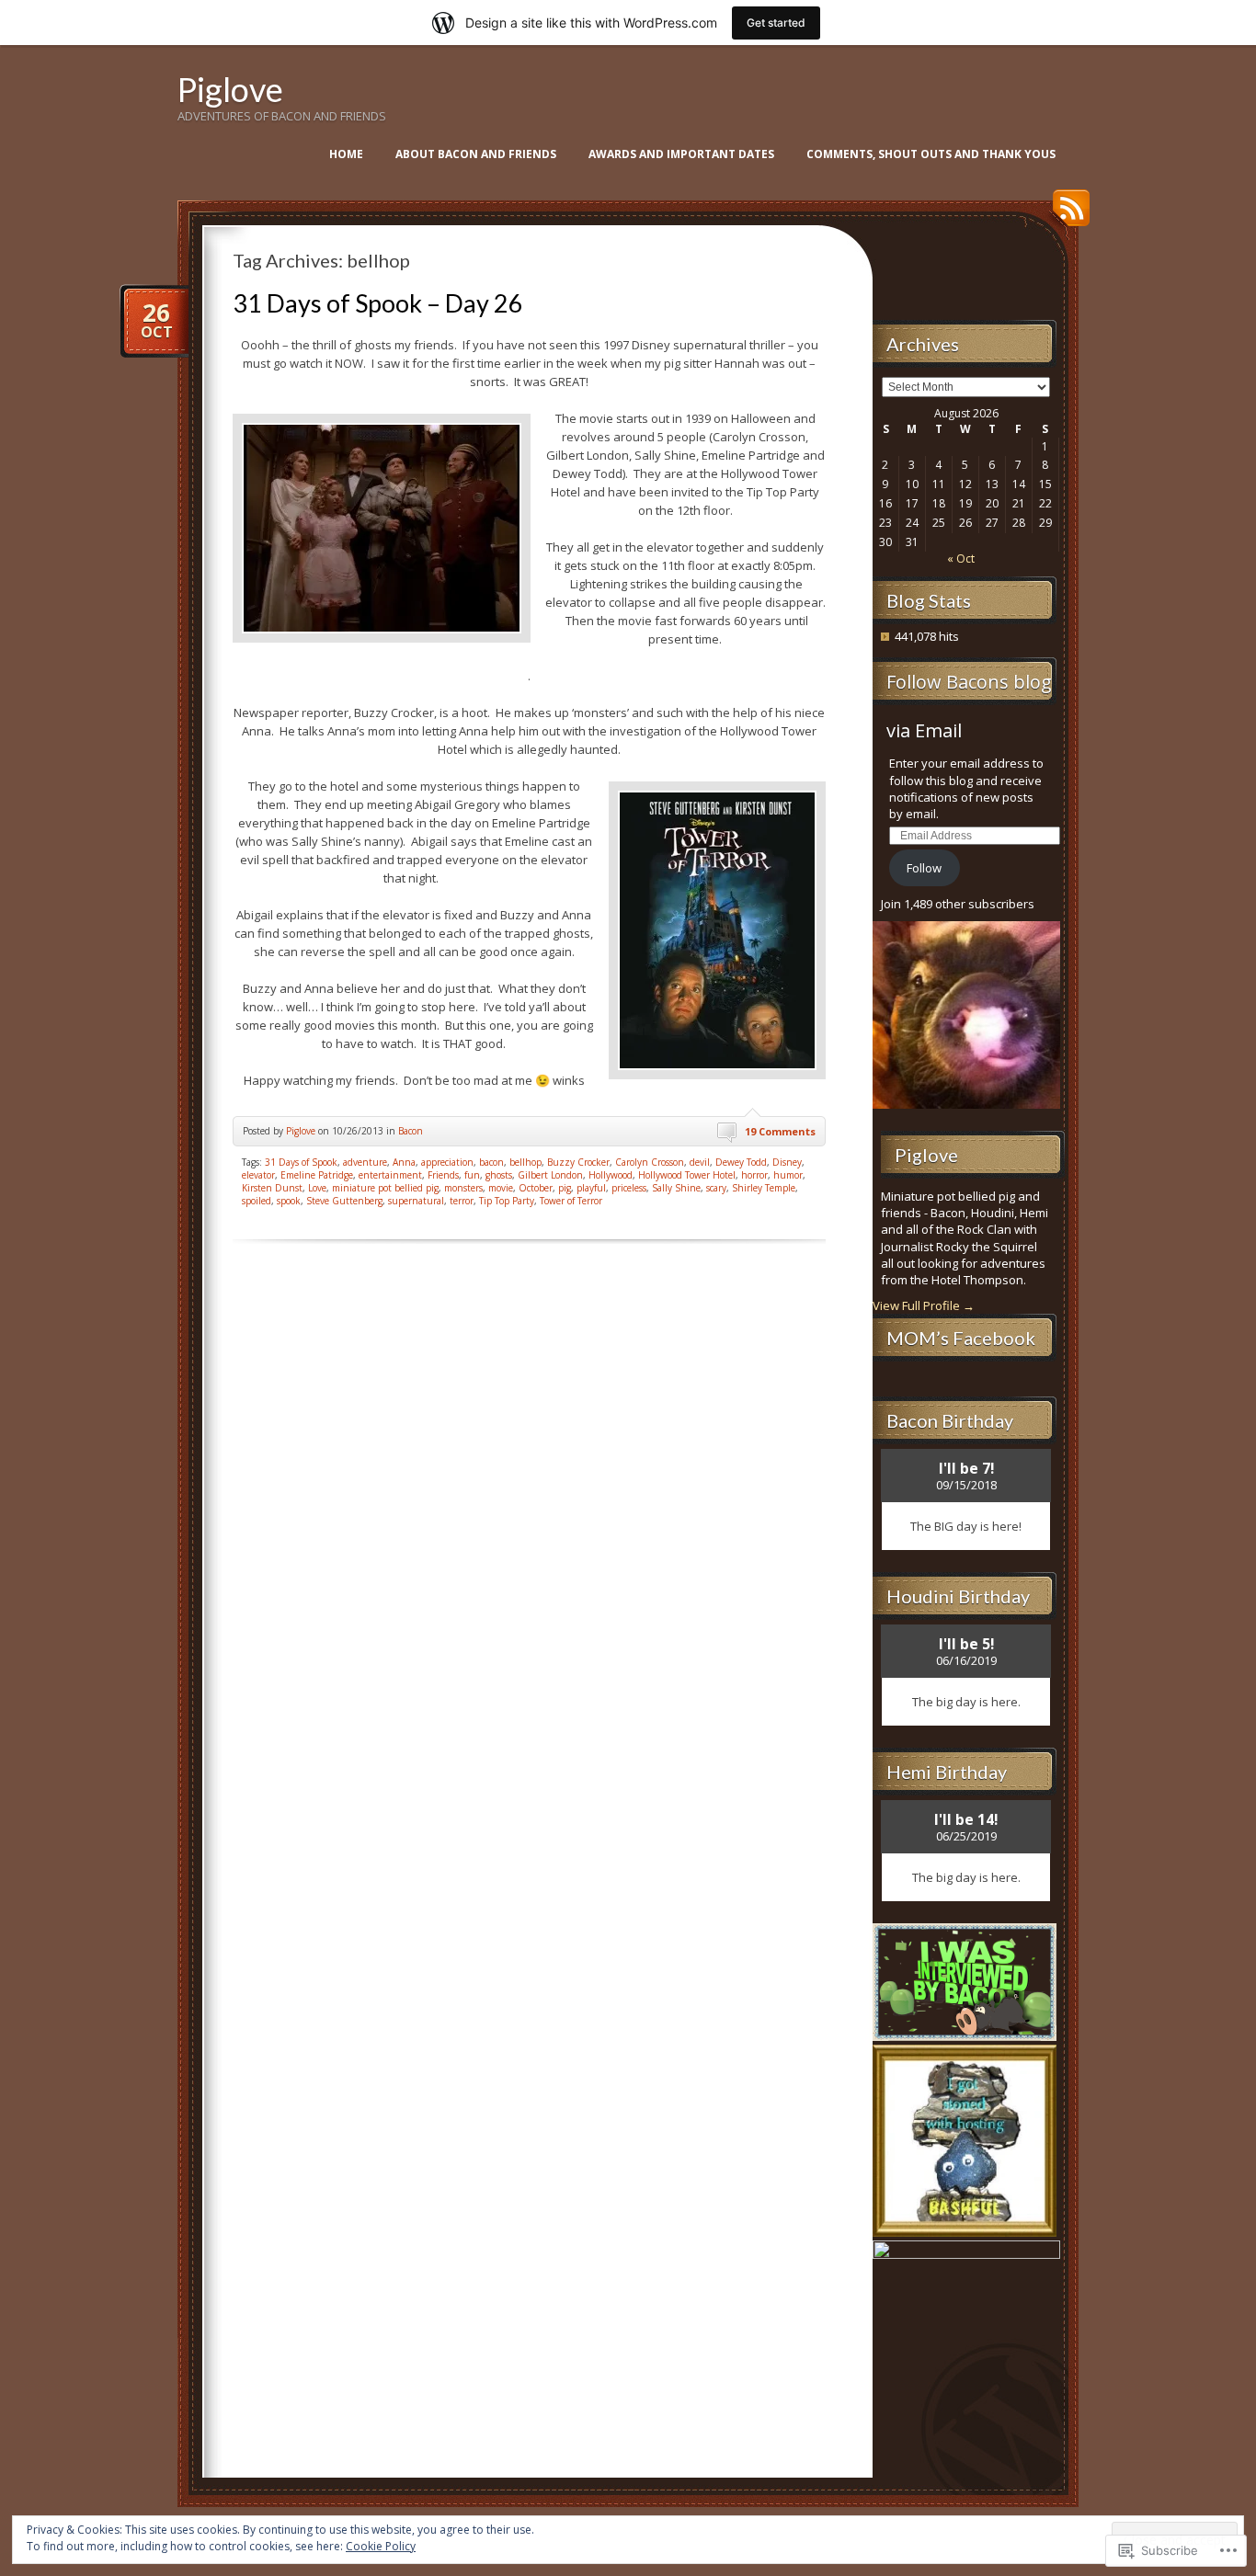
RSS (1067, 215)
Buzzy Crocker (578, 1162)
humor (788, 1175)
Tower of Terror (571, 1201)
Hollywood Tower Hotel (687, 1175)
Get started (776, 23)
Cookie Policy (381, 2546)
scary (716, 1188)
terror (462, 1201)
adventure (365, 1162)
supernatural (416, 1201)
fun (472, 1175)
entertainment (390, 1175)
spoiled (257, 1201)
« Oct (961, 559)
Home (346, 154)
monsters (463, 1188)
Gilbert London (550, 1175)
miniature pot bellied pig (385, 1188)
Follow (924, 868)
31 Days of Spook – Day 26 (378, 303)
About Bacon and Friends (476, 154)
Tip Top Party (507, 1201)
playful (591, 1188)
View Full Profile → (924, 1305)
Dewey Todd (741, 1162)
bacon (491, 1162)
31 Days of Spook (301, 1162)
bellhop (525, 1162)
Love (317, 1188)
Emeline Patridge (317, 1175)
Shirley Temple (764, 1188)
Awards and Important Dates (681, 154)
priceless (629, 1188)
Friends (443, 1175)
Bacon (411, 1131)
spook (289, 1201)
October (536, 1188)
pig (565, 1188)
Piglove (230, 89)
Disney (787, 1162)
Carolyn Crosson (650, 1162)
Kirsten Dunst (272, 1188)
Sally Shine (676, 1188)
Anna (404, 1162)
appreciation (447, 1162)
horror (754, 1175)
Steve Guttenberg (344, 1201)
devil (700, 1162)
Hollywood (611, 1175)
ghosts (499, 1175)
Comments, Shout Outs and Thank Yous (931, 154)
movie (501, 1188)
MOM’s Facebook (961, 1338)
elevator (258, 1175)
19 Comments (780, 1131)
